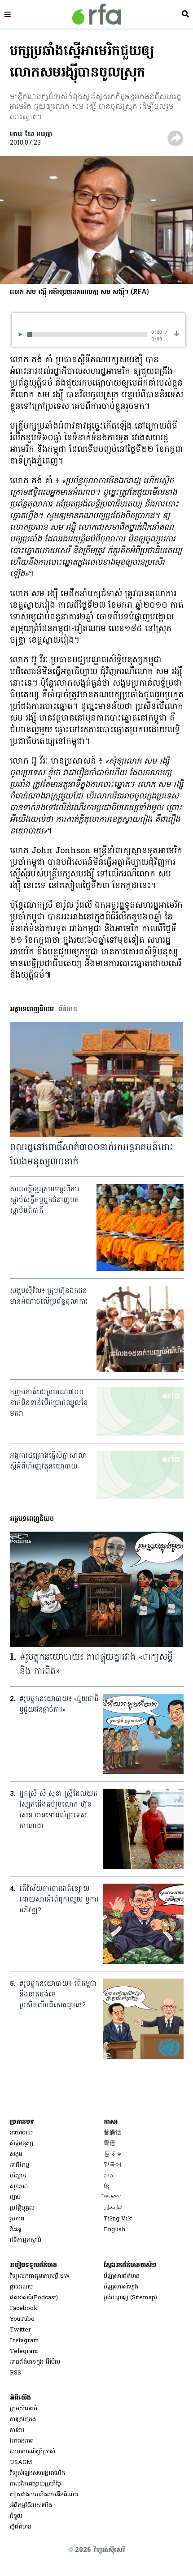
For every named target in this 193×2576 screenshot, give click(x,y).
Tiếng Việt (118, 2219)
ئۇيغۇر (113, 2208)
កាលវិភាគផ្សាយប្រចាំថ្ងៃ (35, 2484)
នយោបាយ (21, 2133)
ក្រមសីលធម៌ (24, 2409)
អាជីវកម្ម (20, 2165)
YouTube (22, 2319)
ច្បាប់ (15, 2197)
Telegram (24, 2351)
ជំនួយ (16, 2516)
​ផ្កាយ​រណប (21, 2287)
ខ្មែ (106, 2187)
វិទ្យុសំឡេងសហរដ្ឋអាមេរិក (37, 2473)
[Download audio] (176, 333)
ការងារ (17, 2430)
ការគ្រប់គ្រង (23, 2419)
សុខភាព (19, 2187)
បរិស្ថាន (18, 2176)
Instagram (24, 2341)
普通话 (112, 2133)
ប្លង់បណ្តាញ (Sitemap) (130, 2298)
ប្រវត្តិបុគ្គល (22, 2208)
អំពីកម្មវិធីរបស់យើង (31, 2505)
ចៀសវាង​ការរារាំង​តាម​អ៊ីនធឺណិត (44, 2495)
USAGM (21, 2462)
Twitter (20, 2330)
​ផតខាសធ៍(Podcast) (34, 2298)
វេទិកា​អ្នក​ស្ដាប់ (26, 2240)
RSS (15, 2373)
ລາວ (108, 2176)
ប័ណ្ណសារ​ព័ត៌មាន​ (122, 2276)
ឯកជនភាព (22, 2441)
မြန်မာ (112, 2154)
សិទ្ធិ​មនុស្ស (22, 2144)
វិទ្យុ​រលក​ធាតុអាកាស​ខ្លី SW (40, 2276)
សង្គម (16, 2154)
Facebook (24, 2308)
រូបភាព (17, 2219)
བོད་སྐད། (113, 2197)
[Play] (22, 334)
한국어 (112, 2165)
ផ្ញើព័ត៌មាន (21, 2527)
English (114, 2230)
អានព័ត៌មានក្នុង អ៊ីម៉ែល (35, 2362)
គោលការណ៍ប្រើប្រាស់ (33, 2452)
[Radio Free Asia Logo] (96, 14)
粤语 (110, 2144)
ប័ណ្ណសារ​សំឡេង (121, 2287)
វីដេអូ (15, 2230)
